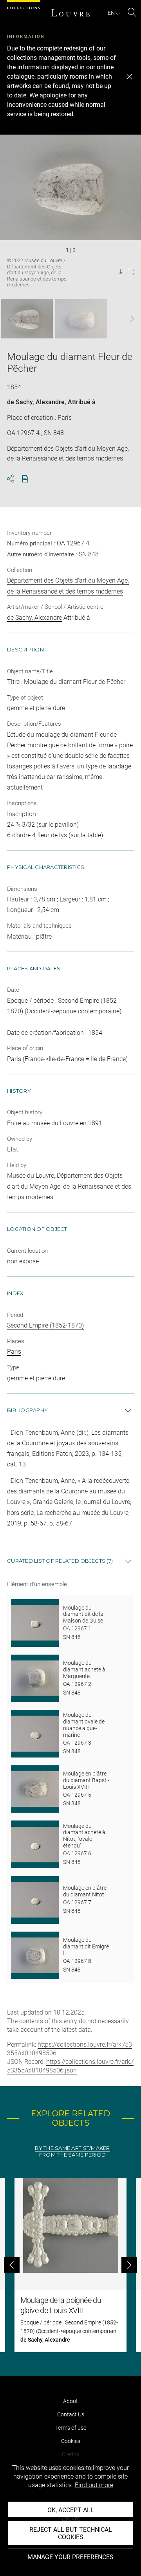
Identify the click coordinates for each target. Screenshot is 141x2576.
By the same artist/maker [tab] (72, 2148)
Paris (14, 1352)
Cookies (71, 2441)
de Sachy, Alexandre (36, 402)
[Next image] (128, 319)
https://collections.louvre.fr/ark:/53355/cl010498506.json (70, 2066)
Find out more (94, 2485)
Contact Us (71, 2414)
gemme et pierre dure (36, 1378)
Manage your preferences (70, 2557)
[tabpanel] (70, 2265)
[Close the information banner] (129, 77)
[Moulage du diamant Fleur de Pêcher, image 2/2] (81, 319)
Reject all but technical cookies (71, 2533)
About (70, 2401)
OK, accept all (71, 2510)
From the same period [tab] (72, 2155)
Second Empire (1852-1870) (45, 1325)
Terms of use (71, 2428)
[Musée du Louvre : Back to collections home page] (70, 13)
